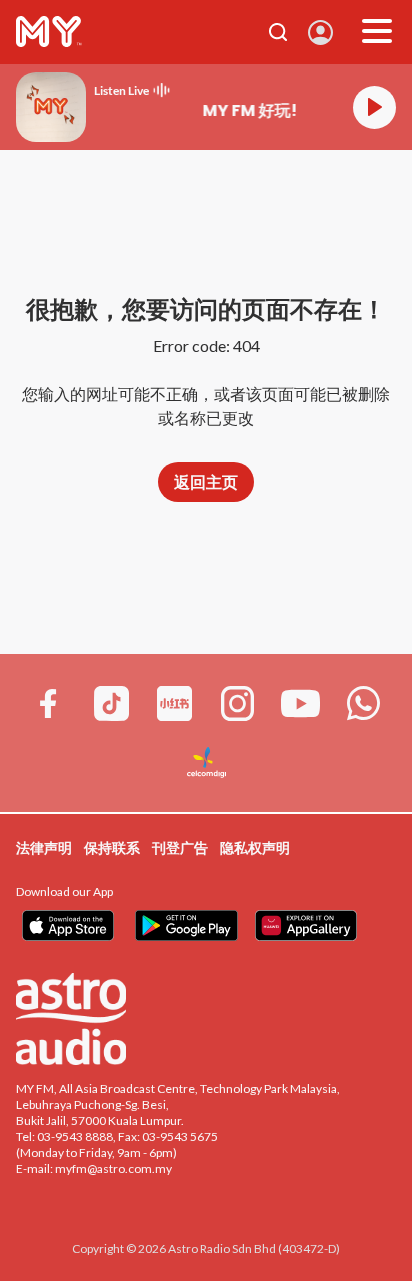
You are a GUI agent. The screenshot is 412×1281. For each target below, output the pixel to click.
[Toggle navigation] (377, 32)
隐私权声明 (255, 847)
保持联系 (112, 847)
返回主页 (206, 481)
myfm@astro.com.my (113, 1168)
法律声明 (44, 847)
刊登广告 (180, 847)
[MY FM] (49, 32)
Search (278, 32)
